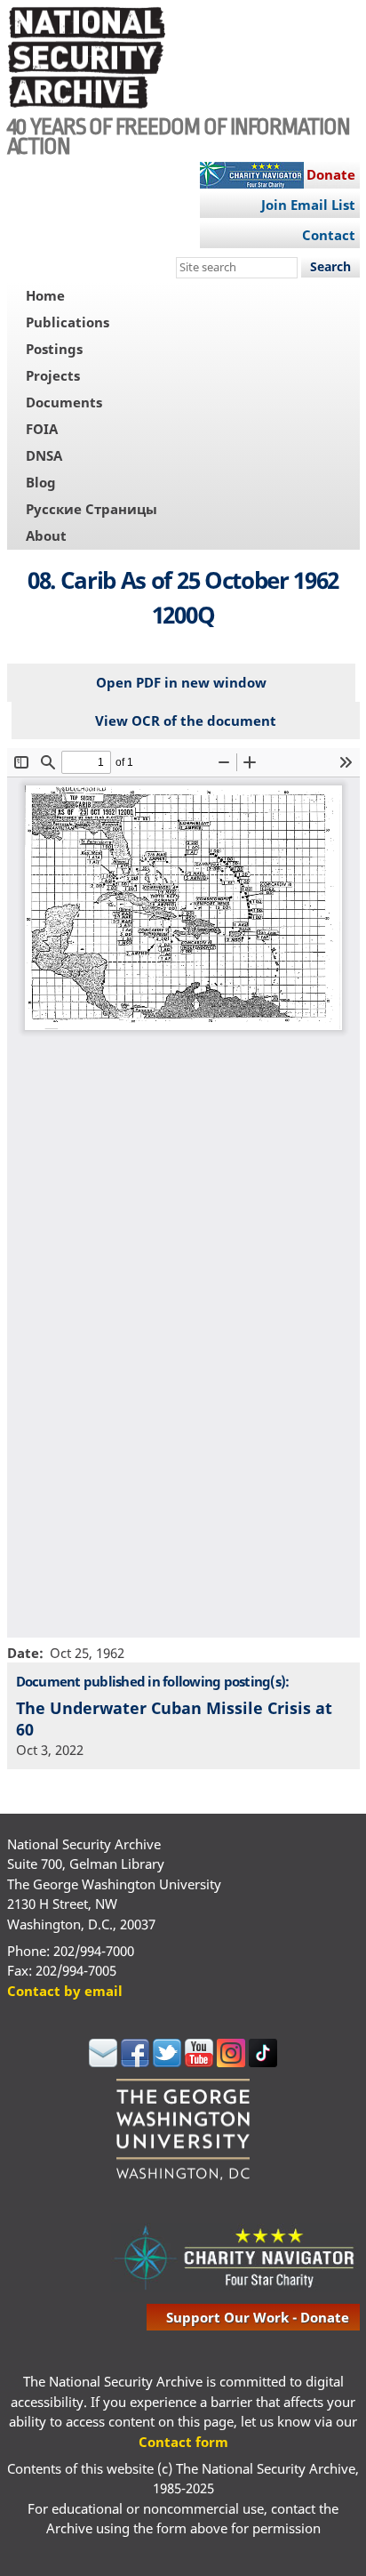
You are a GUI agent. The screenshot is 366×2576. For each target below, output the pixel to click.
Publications (68, 322)
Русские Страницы (91, 509)
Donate (331, 174)
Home (45, 295)
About (46, 535)
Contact (329, 235)
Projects (53, 375)
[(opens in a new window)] (103, 2062)
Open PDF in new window (181, 682)
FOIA (42, 429)
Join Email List (308, 205)
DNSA (44, 455)
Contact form (183, 2442)
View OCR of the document (186, 720)
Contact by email (65, 1991)
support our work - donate (258, 2317)
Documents (64, 402)
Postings (54, 349)
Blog (41, 482)
